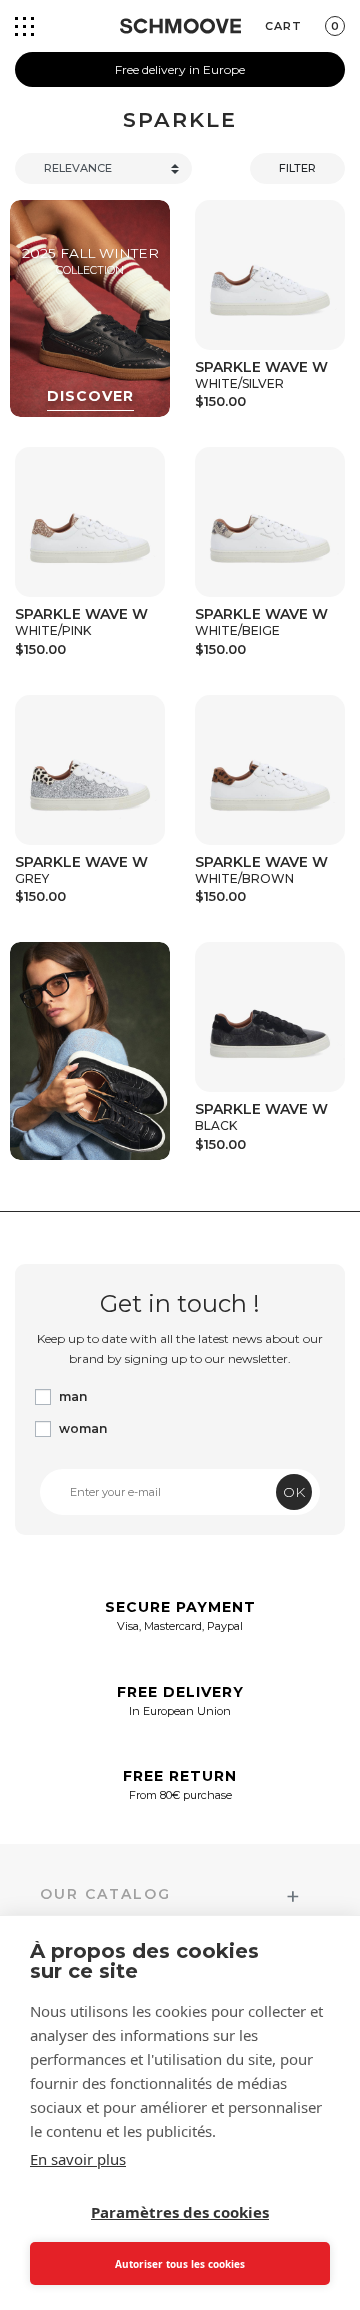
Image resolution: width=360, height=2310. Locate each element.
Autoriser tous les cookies (180, 2264)
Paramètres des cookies (180, 2212)
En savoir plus (78, 2159)
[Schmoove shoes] (180, 26)
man (73, 1396)
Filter (297, 168)
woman (83, 1428)
